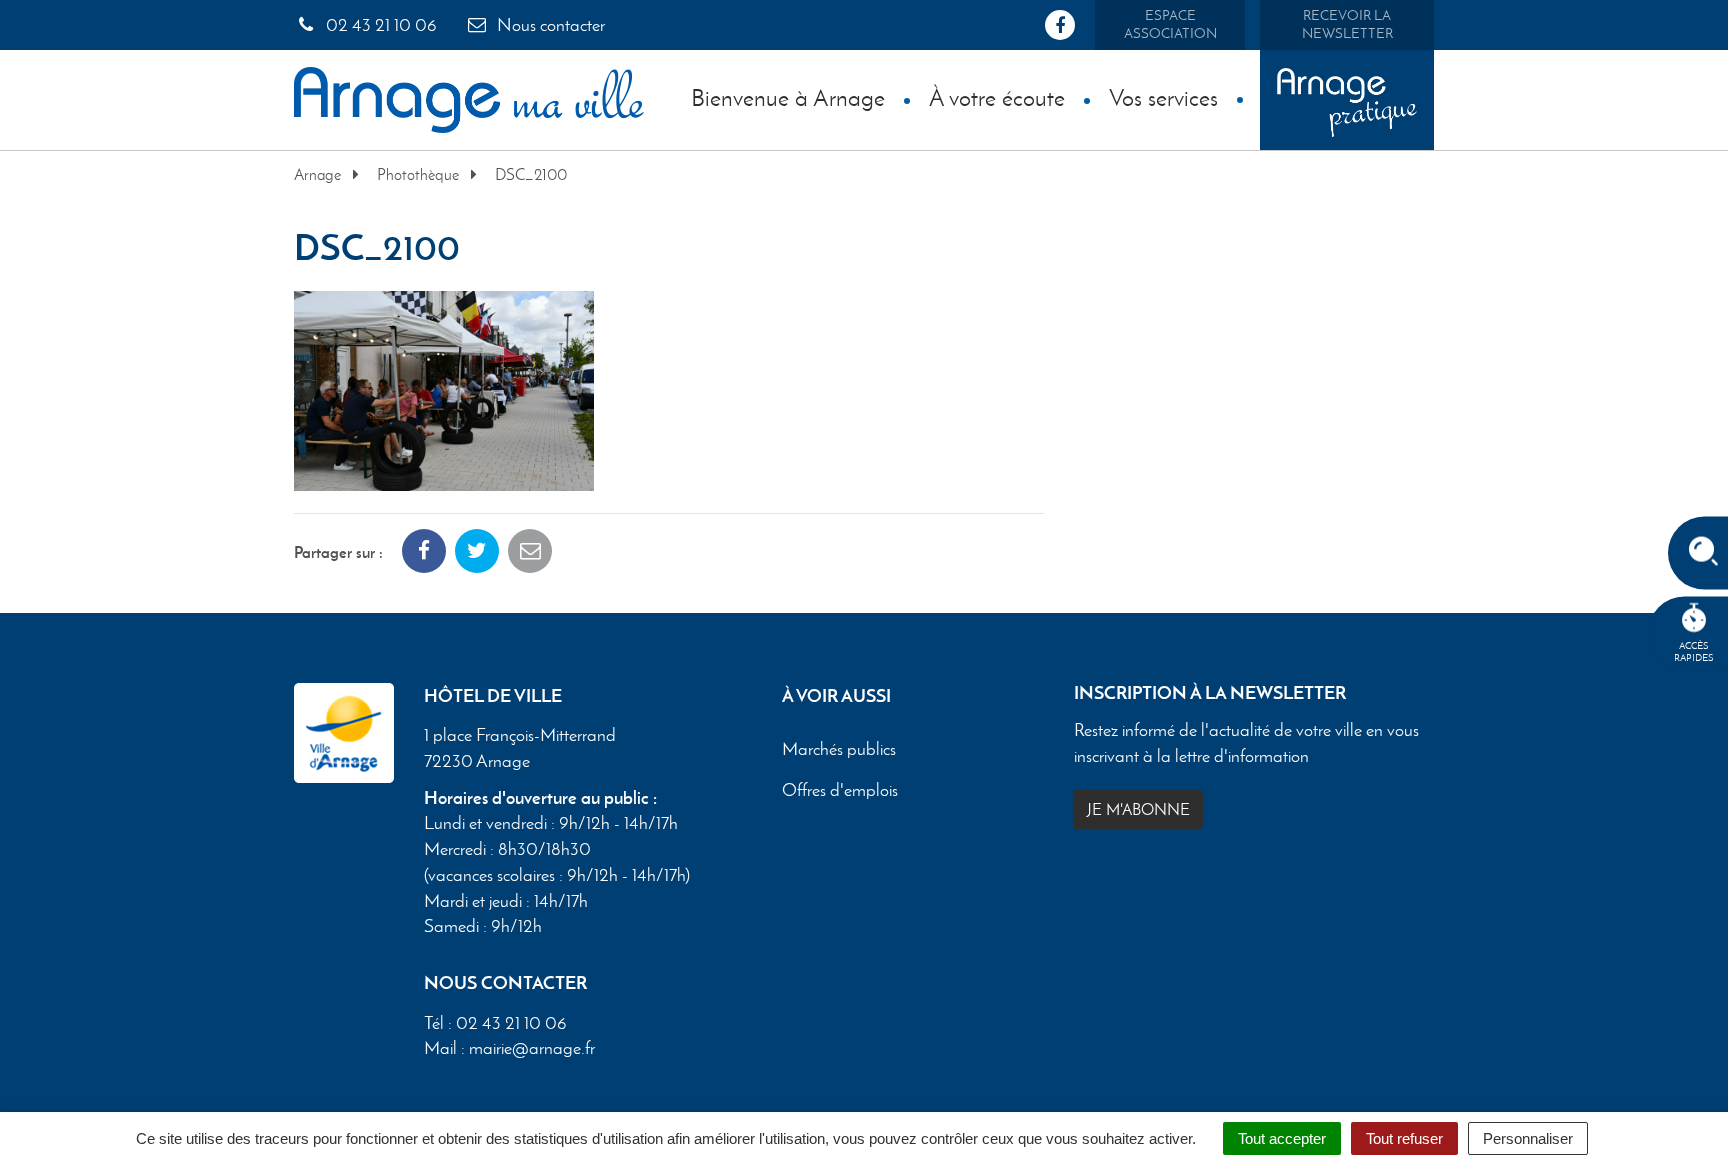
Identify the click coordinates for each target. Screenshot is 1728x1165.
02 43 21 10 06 (379, 25)
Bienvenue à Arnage (788, 97)
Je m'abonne (1138, 809)
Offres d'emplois (840, 791)
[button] (444, 388)
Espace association (1170, 24)
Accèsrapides (1694, 651)
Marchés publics (839, 750)
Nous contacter (549, 25)
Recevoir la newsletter (1347, 24)
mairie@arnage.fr (532, 1048)
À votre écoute (997, 97)
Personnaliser (1528, 1138)
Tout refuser (1404, 1138)
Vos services (1163, 97)
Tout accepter (1282, 1138)
